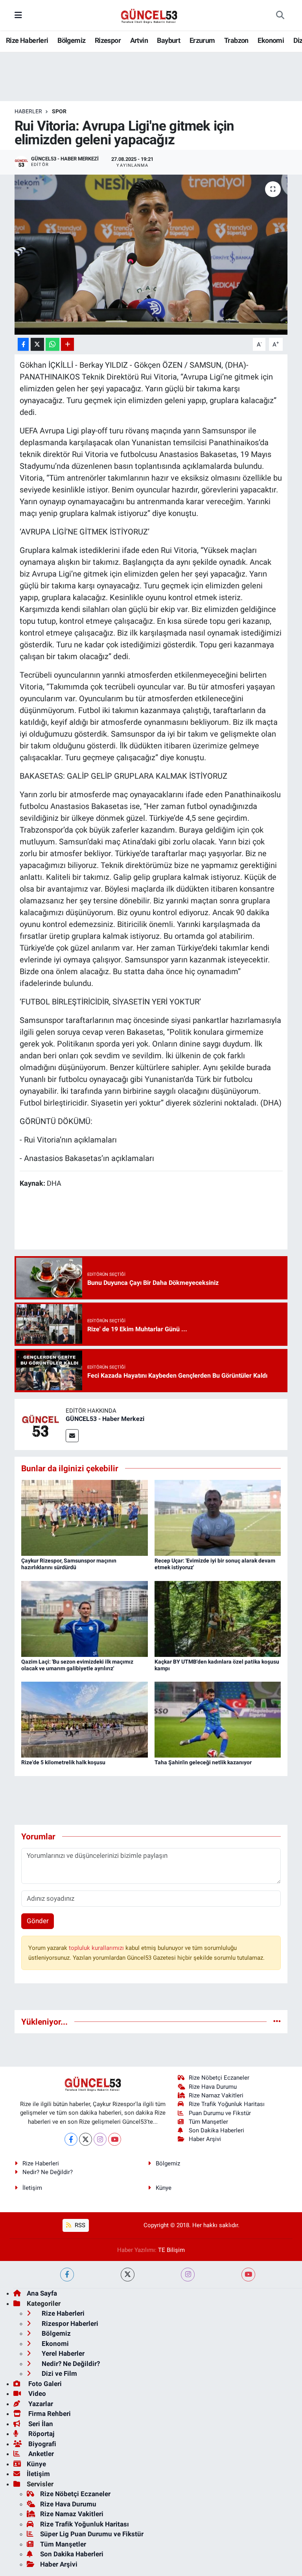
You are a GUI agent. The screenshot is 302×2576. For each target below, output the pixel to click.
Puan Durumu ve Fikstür (220, 2113)
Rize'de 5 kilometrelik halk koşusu (63, 1762)
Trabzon (236, 40)
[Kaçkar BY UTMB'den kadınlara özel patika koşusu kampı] (218, 1618)
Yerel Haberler (62, 2353)
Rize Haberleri (27, 40)
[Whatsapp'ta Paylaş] (52, 344)
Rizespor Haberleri (69, 2324)
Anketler (40, 2454)
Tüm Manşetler (208, 2122)
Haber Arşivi (205, 2139)
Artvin (139, 40)
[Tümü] (277, 2021)
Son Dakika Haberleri (216, 2130)
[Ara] (280, 15)
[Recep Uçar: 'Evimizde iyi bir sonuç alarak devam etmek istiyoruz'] (218, 1517)
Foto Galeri (44, 2384)
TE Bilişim (171, 2250)
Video (36, 2394)
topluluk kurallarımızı (97, 1948)
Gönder (38, 1921)
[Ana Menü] (18, 15)
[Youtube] (115, 2139)
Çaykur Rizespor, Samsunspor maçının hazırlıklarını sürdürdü (69, 1564)
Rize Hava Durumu (213, 2087)
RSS (79, 2225)
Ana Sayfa (42, 2293)
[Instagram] (100, 2139)
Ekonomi (271, 40)
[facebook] (67, 2275)
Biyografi (41, 2444)
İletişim (32, 2188)
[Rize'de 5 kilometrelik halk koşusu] (85, 1719)
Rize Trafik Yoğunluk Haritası (227, 2104)
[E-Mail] (72, 1436)
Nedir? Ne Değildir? (48, 2172)
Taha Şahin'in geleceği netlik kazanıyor (203, 1762)
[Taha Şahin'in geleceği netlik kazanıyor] (218, 1719)
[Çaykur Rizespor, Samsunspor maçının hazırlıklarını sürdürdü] (85, 1517)
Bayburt (168, 40)
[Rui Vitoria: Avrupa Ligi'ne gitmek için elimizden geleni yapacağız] (151, 255)
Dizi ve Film (59, 2373)
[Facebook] (71, 2139)
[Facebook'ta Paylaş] (23, 344)
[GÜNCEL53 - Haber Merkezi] (40, 1424)
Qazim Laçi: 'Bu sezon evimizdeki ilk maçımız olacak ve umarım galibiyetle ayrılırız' (77, 1665)
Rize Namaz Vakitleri (216, 2095)
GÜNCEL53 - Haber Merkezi (105, 1419)
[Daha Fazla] (67, 344)
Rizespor (108, 40)
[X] (86, 2139)
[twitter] (128, 2275)
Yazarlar (40, 2404)
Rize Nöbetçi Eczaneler (219, 2078)
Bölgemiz (71, 40)
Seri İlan (40, 2424)
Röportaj (41, 2434)
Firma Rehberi (49, 2414)
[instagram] (188, 2275)
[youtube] (248, 2275)
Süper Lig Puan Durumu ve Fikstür (92, 2534)
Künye (164, 2188)
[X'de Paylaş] (37, 344)
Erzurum (202, 40)
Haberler (28, 111)
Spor (59, 111)
